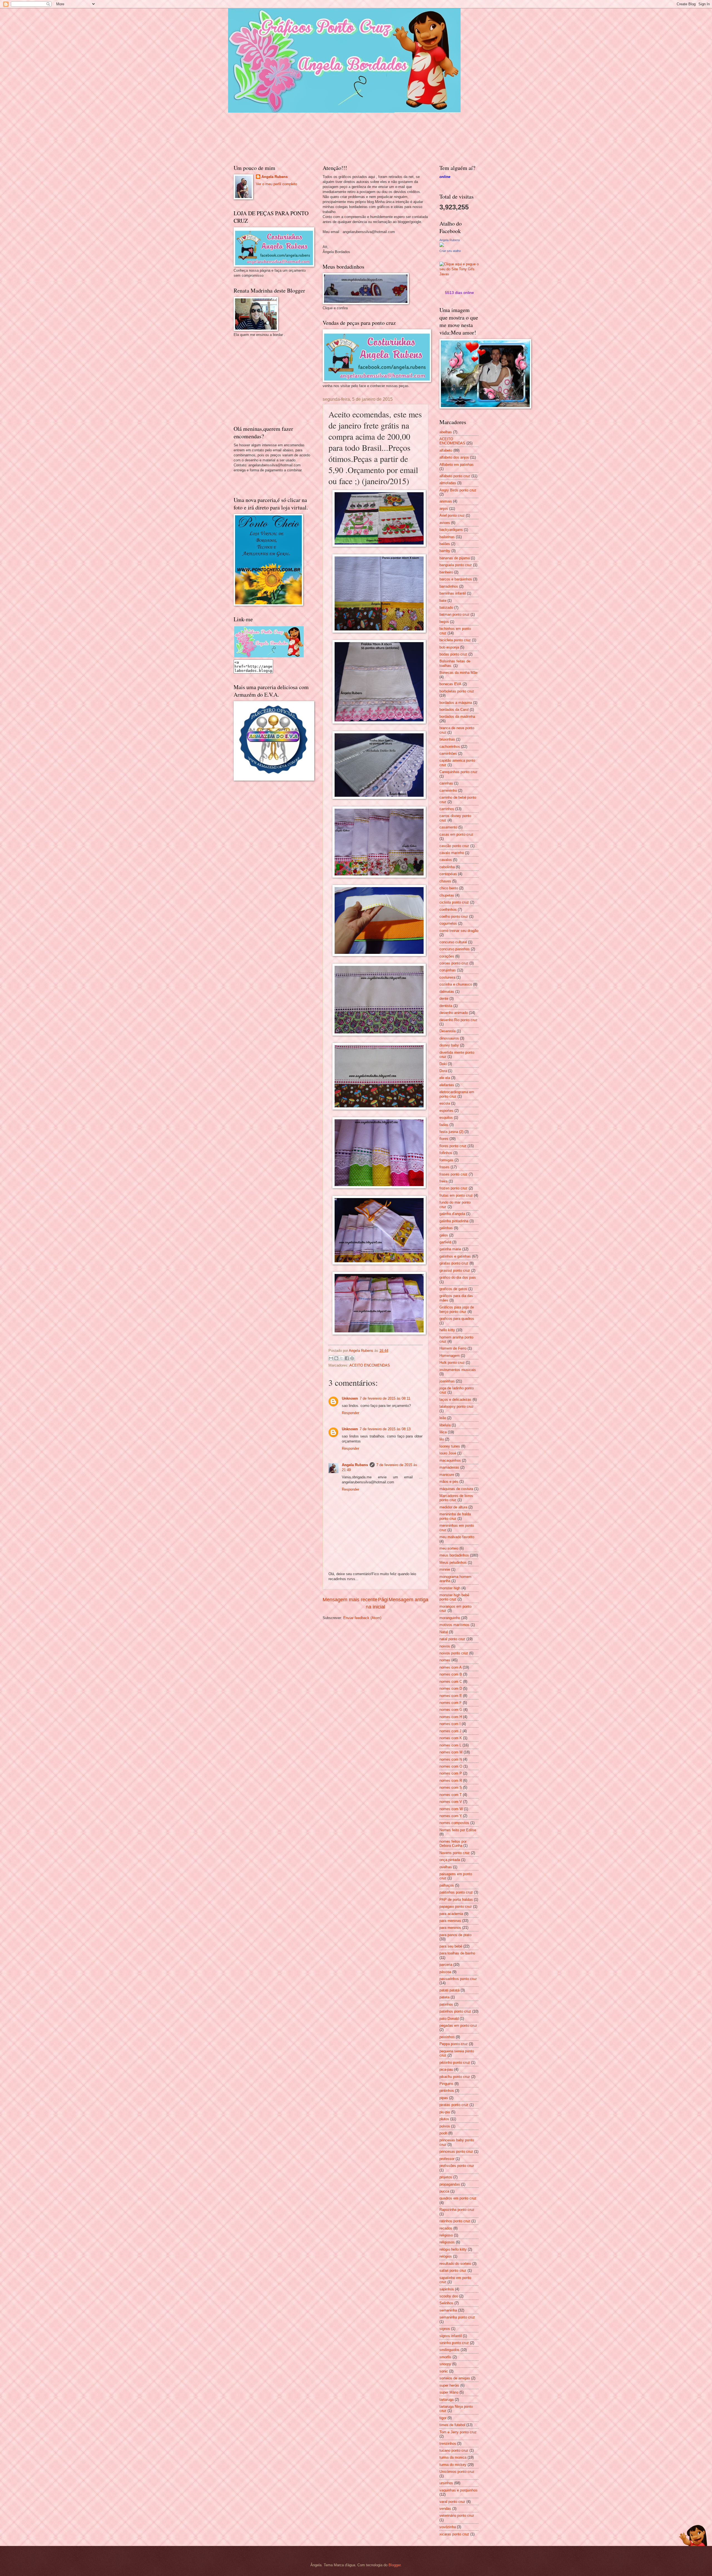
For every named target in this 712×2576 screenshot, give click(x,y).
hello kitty (447, 1330)
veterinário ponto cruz (457, 2516)
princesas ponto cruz (456, 2151)
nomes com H (451, 1717)
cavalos (446, 860)
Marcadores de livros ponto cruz (456, 1498)
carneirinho (448, 790)
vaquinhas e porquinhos (458, 2490)
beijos (444, 622)
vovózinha (448, 2527)
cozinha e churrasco (456, 984)
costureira (447, 977)
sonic (444, 2371)
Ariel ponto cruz (452, 515)
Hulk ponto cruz (452, 1363)
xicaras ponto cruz (454, 2534)
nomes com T (451, 1795)
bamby (445, 551)
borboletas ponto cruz (457, 691)
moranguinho (450, 1618)
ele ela (445, 1078)
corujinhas (448, 970)
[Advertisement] (275, 380)
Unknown (350, 1398)
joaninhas (447, 1381)
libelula (445, 1425)
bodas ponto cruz (453, 654)
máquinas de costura (456, 1489)
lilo (442, 1439)
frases (444, 1167)
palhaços (447, 1885)
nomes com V (451, 1802)
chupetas (447, 895)
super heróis (449, 2385)
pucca (444, 2191)
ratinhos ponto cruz (455, 2221)
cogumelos (448, 923)
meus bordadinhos (454, 1555)
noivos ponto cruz (454, 1653)
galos (444, 1235)
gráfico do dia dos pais (458, 1277)
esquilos (446, 1118)
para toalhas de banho (457, 1953)
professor (447, 2159)
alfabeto (446, 450)
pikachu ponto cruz (455, 2077)
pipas (444, 2098)
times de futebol (452, 2425)
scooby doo (449, 2296)
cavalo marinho (452, 853)
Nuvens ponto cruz (455, 1853)
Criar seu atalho (450, 251)
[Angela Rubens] (442, 246)
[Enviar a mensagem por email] (331, 1358)
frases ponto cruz (453, 1174)
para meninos (450, 1928)
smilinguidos (449, 2350)
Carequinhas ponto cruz (458, 772)
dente (444, 999)
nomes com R (451, 1781)
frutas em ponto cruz (456, 1195)
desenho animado (454, 1013)
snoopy (445, 2364)
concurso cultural (453, 942)
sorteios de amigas (455, 2378)
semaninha (448, 2310)
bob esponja (449, 647)
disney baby (449, 1045)
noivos (445, 1646)
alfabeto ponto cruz (455, 476)
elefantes (447, 1085)
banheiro (446, 572)
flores (444, 1139)
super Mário (449, 2392)
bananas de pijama (455, 558)
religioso (446, 2235)
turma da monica (453, 2457)
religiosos (447, 2242)
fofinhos (446, 1153)
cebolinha (447, 867)
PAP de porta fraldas (456, 1900)
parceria (446, 1965)
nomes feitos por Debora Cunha (453, 1843)
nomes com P (451, 1773)
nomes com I (450, 1724)
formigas (446, 1160)
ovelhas (446, 1867)
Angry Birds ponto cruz (458, 490)
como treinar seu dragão (459, 931)
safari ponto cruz (453, 2271)
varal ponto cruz (452, 2502)
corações (447, 956)
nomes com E (451, 1696)
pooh (443, 2133)
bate (443, 601)
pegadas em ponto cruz (458, 2026)
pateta (444, 1997)
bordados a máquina (456, 703)
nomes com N (451, 1759)
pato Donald (449, 2019)
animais (446, 501)
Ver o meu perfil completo (276, 184)
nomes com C (451, 1682)
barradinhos (449, 586)
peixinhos (447, 2037)
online (445, 177)
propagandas (450, 2184)
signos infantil (451, 2336)
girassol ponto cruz (455, 1270)
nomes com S (451, 1787)
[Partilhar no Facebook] (347, 1358)
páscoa (445, 1972)
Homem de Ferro (453, 1348)
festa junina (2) (451, 1132)
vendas (445, 2509)
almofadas (448, 483)
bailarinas (447, 537)
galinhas (446, 1228)
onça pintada (450, 1860)
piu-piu (445, 2112)
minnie (445, 1569)
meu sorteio (449, 1548)
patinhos (446, 2004)
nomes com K (451, 1738)
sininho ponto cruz (454, 2343)
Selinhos (446, 2303)
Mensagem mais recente (350, 1600)
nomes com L (450, 1745)
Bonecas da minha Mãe (458, 673)
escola (445, 1103)
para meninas (450, 1921)
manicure (447, 1475)
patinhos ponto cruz (455, 2011)
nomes (445, 1660)
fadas (444, 1125)
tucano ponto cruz (454, 2450)
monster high (450, 1588)
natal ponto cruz (452, 1639)
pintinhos (447, 2091)
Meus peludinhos (453, 1562)
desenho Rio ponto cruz (458, 1020)
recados (446, 2228)
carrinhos (447, 809)
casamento (448, 827)
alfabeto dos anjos (454, 457)
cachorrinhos (450, 747)
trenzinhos (448, 2443)
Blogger (395, 2565)
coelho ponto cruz (454, 916)
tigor (443, 2418)
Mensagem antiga (408, 1600)
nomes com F (451, 1703)
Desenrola (448, 1031)
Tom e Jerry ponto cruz (458, 2432)
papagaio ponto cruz (456, 1906)
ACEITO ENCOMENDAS (370, 1365)
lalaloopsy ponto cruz (457, 1406)
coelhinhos (448, 910)
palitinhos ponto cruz (456, 1892)
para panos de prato (455, 1935)
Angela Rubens (355, 1465)
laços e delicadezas (455, 1400)
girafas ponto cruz (454, 1263)
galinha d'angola (452, 1214)
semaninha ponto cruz (457, 2317)
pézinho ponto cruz (455, 2062)
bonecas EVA (450, 684)
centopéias (448, 874)
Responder (350, 1413)
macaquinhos (450, 1460)
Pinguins (446, 2084)
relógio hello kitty (453, 2249)
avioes (445, 523)
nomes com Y (451, 1816)
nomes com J (450, 1731)
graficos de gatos (453, 1289)
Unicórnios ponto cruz (457, 2472)
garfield (445, 1242)
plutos (444, 2119)
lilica (443, 1432)
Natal (444, 1632)
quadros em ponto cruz (458, 2198)
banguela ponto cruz (456, 565)
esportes (446, 1111)
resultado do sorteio (455, 2264)
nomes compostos (454, 1823)
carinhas (446, 783)
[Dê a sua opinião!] (336, 1358)
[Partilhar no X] (342, 1358)
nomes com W (451, 1809)
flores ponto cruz (453, 1146)
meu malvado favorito (457, 1537)
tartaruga (447, 2400)
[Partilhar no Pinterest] (352, 1358)
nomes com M (451, 1752)
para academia (451, 1914)
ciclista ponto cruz (454, 902)
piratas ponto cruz (454, 2105)
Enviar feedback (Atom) (362, 1618)
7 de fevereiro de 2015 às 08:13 (385, 1429)
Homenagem (450, 1356)
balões (445, 544)
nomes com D (451, 1688)
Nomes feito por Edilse (458, 1830)
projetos (446, 2177)
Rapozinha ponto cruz (457, 2210)
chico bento (449, 888)
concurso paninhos (455, 949)
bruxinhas (447, 739)
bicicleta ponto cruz (455, 640)
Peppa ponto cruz (454, 2044)
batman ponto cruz (454, 614)
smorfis (445, 2357)
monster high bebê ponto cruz (454, 1597)
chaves (445, 881)
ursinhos (446, 2483)
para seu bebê (451, 1946)
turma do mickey (453, 2465)
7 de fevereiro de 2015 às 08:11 (385, 1398)
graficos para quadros (457, 1319)
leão (443, 1418)
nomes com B (451, 1674)
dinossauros (449, 1038)
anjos (444, 508)
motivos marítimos (454, 1625)
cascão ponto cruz (454, 846)
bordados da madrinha (457, 717)
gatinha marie (450, 1249)
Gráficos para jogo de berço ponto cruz (457, 1309)
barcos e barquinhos (456, 579)
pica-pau (446, 2069)
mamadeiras (449, 1467)
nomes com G (451, 1710)
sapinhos (447, 2289)
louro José (448, 1453)
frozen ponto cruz (453, 1188)
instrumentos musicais (458, 1370)
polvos (445, 2126)
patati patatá (449, 1990)
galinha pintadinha (454, 1221)
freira (443, 1181)
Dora (443, 1071)
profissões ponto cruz (457, 2166)
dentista (446, 1006)
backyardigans (451, 530)
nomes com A (451, 1667)
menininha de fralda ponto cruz (455, 1516)
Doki (443, 1064)
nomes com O (451, 1766)
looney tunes (450, 1446)
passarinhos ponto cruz (458, 1979)
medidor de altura (453, 1507)
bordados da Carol (454, 710)
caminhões (448, 754)
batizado (446, 607)
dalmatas (447, 992)
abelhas (446, 432)
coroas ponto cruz (454, 963)
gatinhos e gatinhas (455, 1256)
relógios (446, 2256)
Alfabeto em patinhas (457, 465)
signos (445, 2329)
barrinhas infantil (453, 593)
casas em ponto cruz (456, 834)
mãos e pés (449, 1482)
